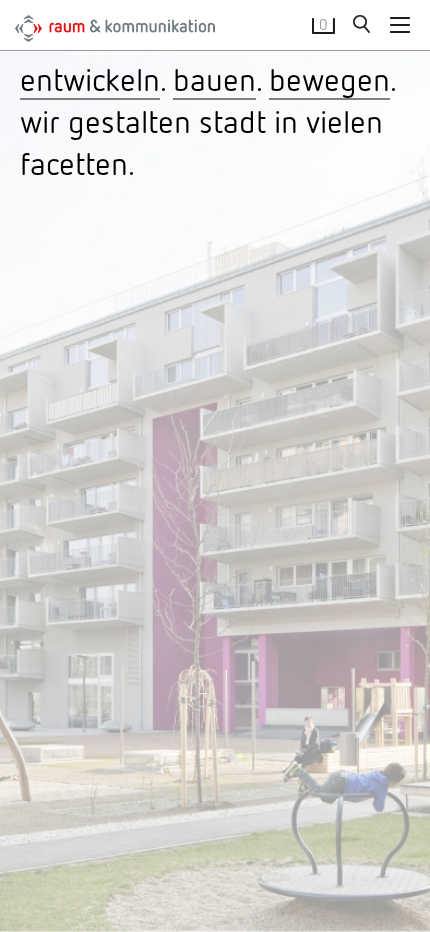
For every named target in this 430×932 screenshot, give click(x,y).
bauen (214, 78)
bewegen (329, 78)
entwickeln (90, 78)
